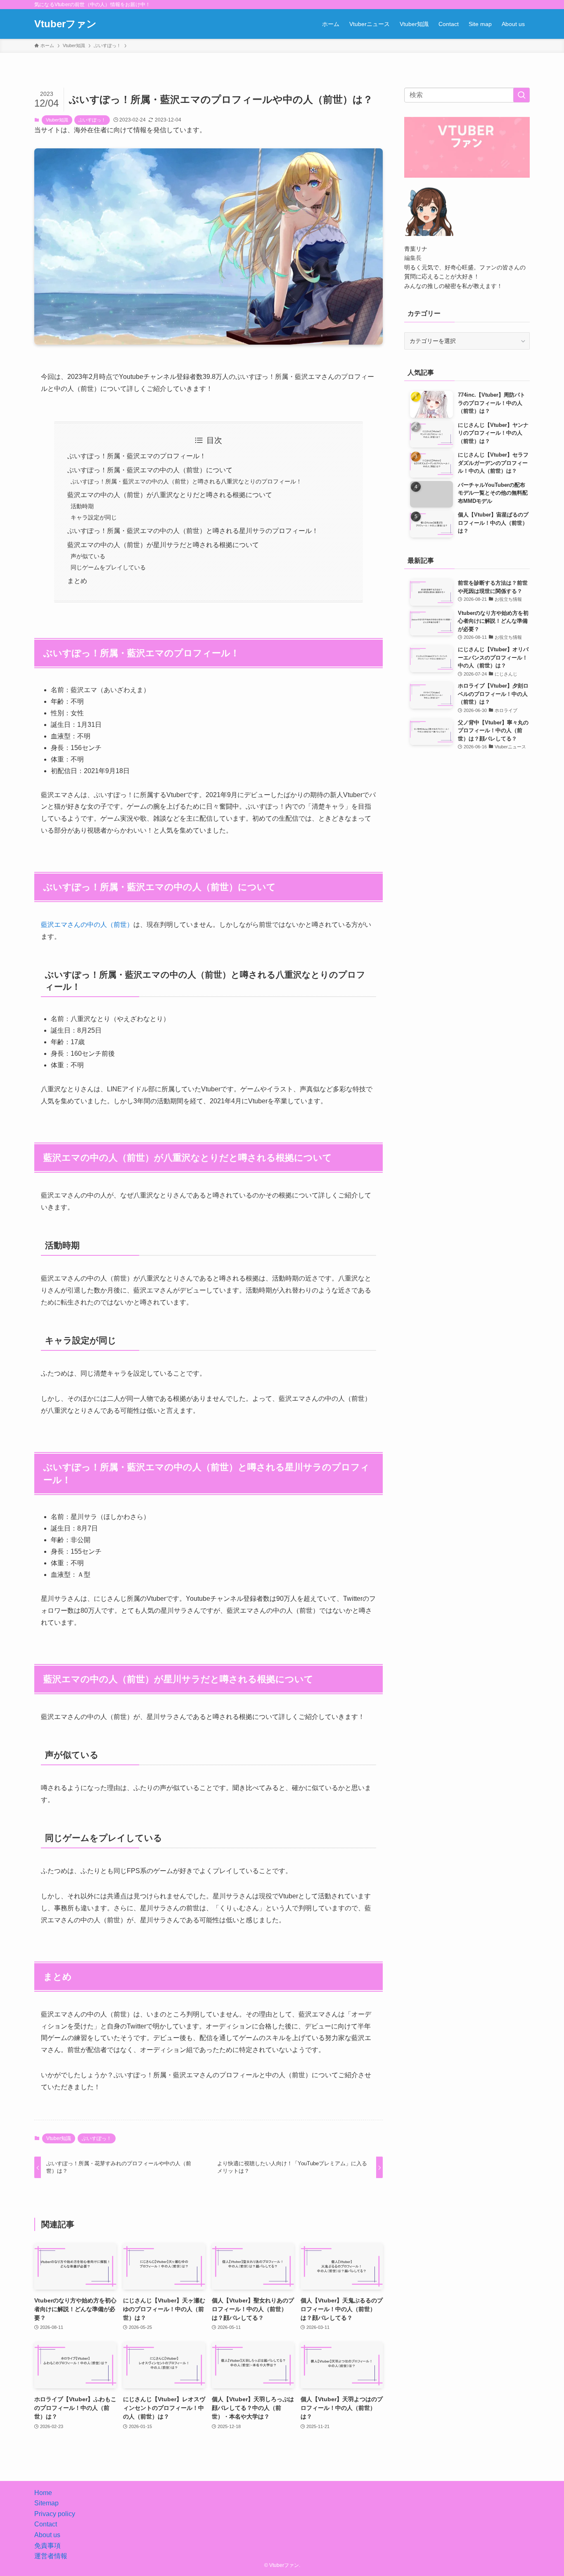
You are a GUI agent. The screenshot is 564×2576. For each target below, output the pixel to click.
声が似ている (88, 556)
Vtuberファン (65, 24)
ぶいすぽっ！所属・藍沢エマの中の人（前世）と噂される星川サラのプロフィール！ (193, 531)
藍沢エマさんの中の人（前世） (87, 925)
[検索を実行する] (521, 95)
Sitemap (46, 2503)
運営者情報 (51, 2556)
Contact (46, 2524)
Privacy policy (55, 2514)
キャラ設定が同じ (94, 517)
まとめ (77, 581)
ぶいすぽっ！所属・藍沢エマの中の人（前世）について (150, 470)
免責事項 (47, 2546)
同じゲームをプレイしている (108, 567)
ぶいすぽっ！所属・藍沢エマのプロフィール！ (137, 456)
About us (47, 2535)
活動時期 (82, 506)
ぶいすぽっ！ (92, 120)
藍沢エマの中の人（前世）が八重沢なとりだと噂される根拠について (170, 495)
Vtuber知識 (57, 120)
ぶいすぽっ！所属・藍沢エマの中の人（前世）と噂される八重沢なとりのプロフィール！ (186, 481)
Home (43, 2493)
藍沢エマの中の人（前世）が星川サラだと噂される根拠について (163, 545)
